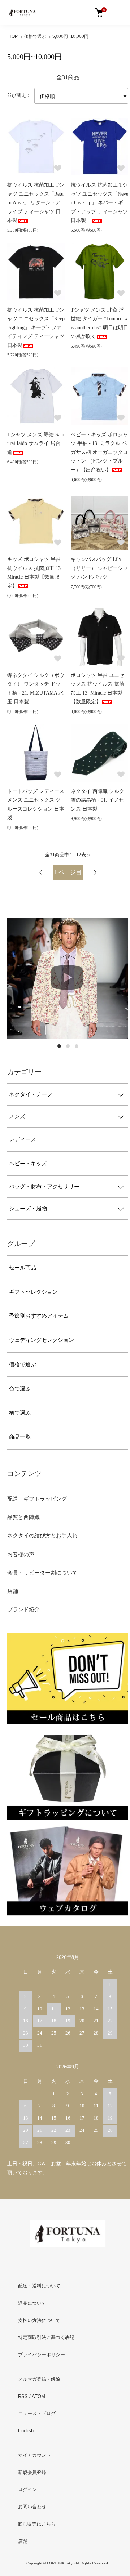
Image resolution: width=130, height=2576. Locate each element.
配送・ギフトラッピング (37, 1499)
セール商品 (23, 1268)
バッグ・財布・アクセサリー (44, 1187)
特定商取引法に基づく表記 (46, 2337)
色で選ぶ (20, 1389)
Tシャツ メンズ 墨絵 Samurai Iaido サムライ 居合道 (36, 443)
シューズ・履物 (28, 1209)
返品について (32, 2303)
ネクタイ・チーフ (31, 1094)
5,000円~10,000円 (70, 36)
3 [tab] (77, 1046)
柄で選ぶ (20, 1413)
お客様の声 (21, 1554)
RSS (23, 2396)
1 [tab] (59, 1046)
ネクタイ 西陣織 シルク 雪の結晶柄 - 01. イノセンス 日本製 (97, 800)
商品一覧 (20, 1437)
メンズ (17, 1116)
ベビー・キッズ (28, 1164)
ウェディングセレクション (42, 1340)
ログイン (27, 2489)
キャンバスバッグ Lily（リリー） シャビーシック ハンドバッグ (99, 568)
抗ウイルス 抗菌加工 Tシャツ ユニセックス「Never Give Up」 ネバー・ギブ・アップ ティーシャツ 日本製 (99, 203)
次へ (95, 872)
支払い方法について (39, 2320)
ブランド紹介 (23, 1610)
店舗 (13, 1591)
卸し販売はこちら (37, 2524)
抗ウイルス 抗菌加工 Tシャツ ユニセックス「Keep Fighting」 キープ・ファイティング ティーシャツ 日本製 (36, 328)
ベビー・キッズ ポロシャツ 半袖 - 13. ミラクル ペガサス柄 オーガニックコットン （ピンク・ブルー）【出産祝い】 (99, 452)
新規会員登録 (32, 2472)
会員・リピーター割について (42, 1573)
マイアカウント (34, 2455)
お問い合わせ (32, 2507)
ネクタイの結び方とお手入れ (42, 1536)
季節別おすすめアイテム (39, 1316)
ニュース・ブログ (37, 2413)
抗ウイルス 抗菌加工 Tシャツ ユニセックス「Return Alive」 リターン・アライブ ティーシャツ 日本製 (36, 203)
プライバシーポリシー (42, 2355)
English (26, 2431)
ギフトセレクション (33, 1292)
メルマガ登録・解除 (39, 2379)
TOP (13, 36)
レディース (23, 1139)
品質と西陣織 (23, 1517)
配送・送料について (39, 2286)
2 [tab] (68, 1046)
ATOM (38, 2396)
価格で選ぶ (35, 36)
